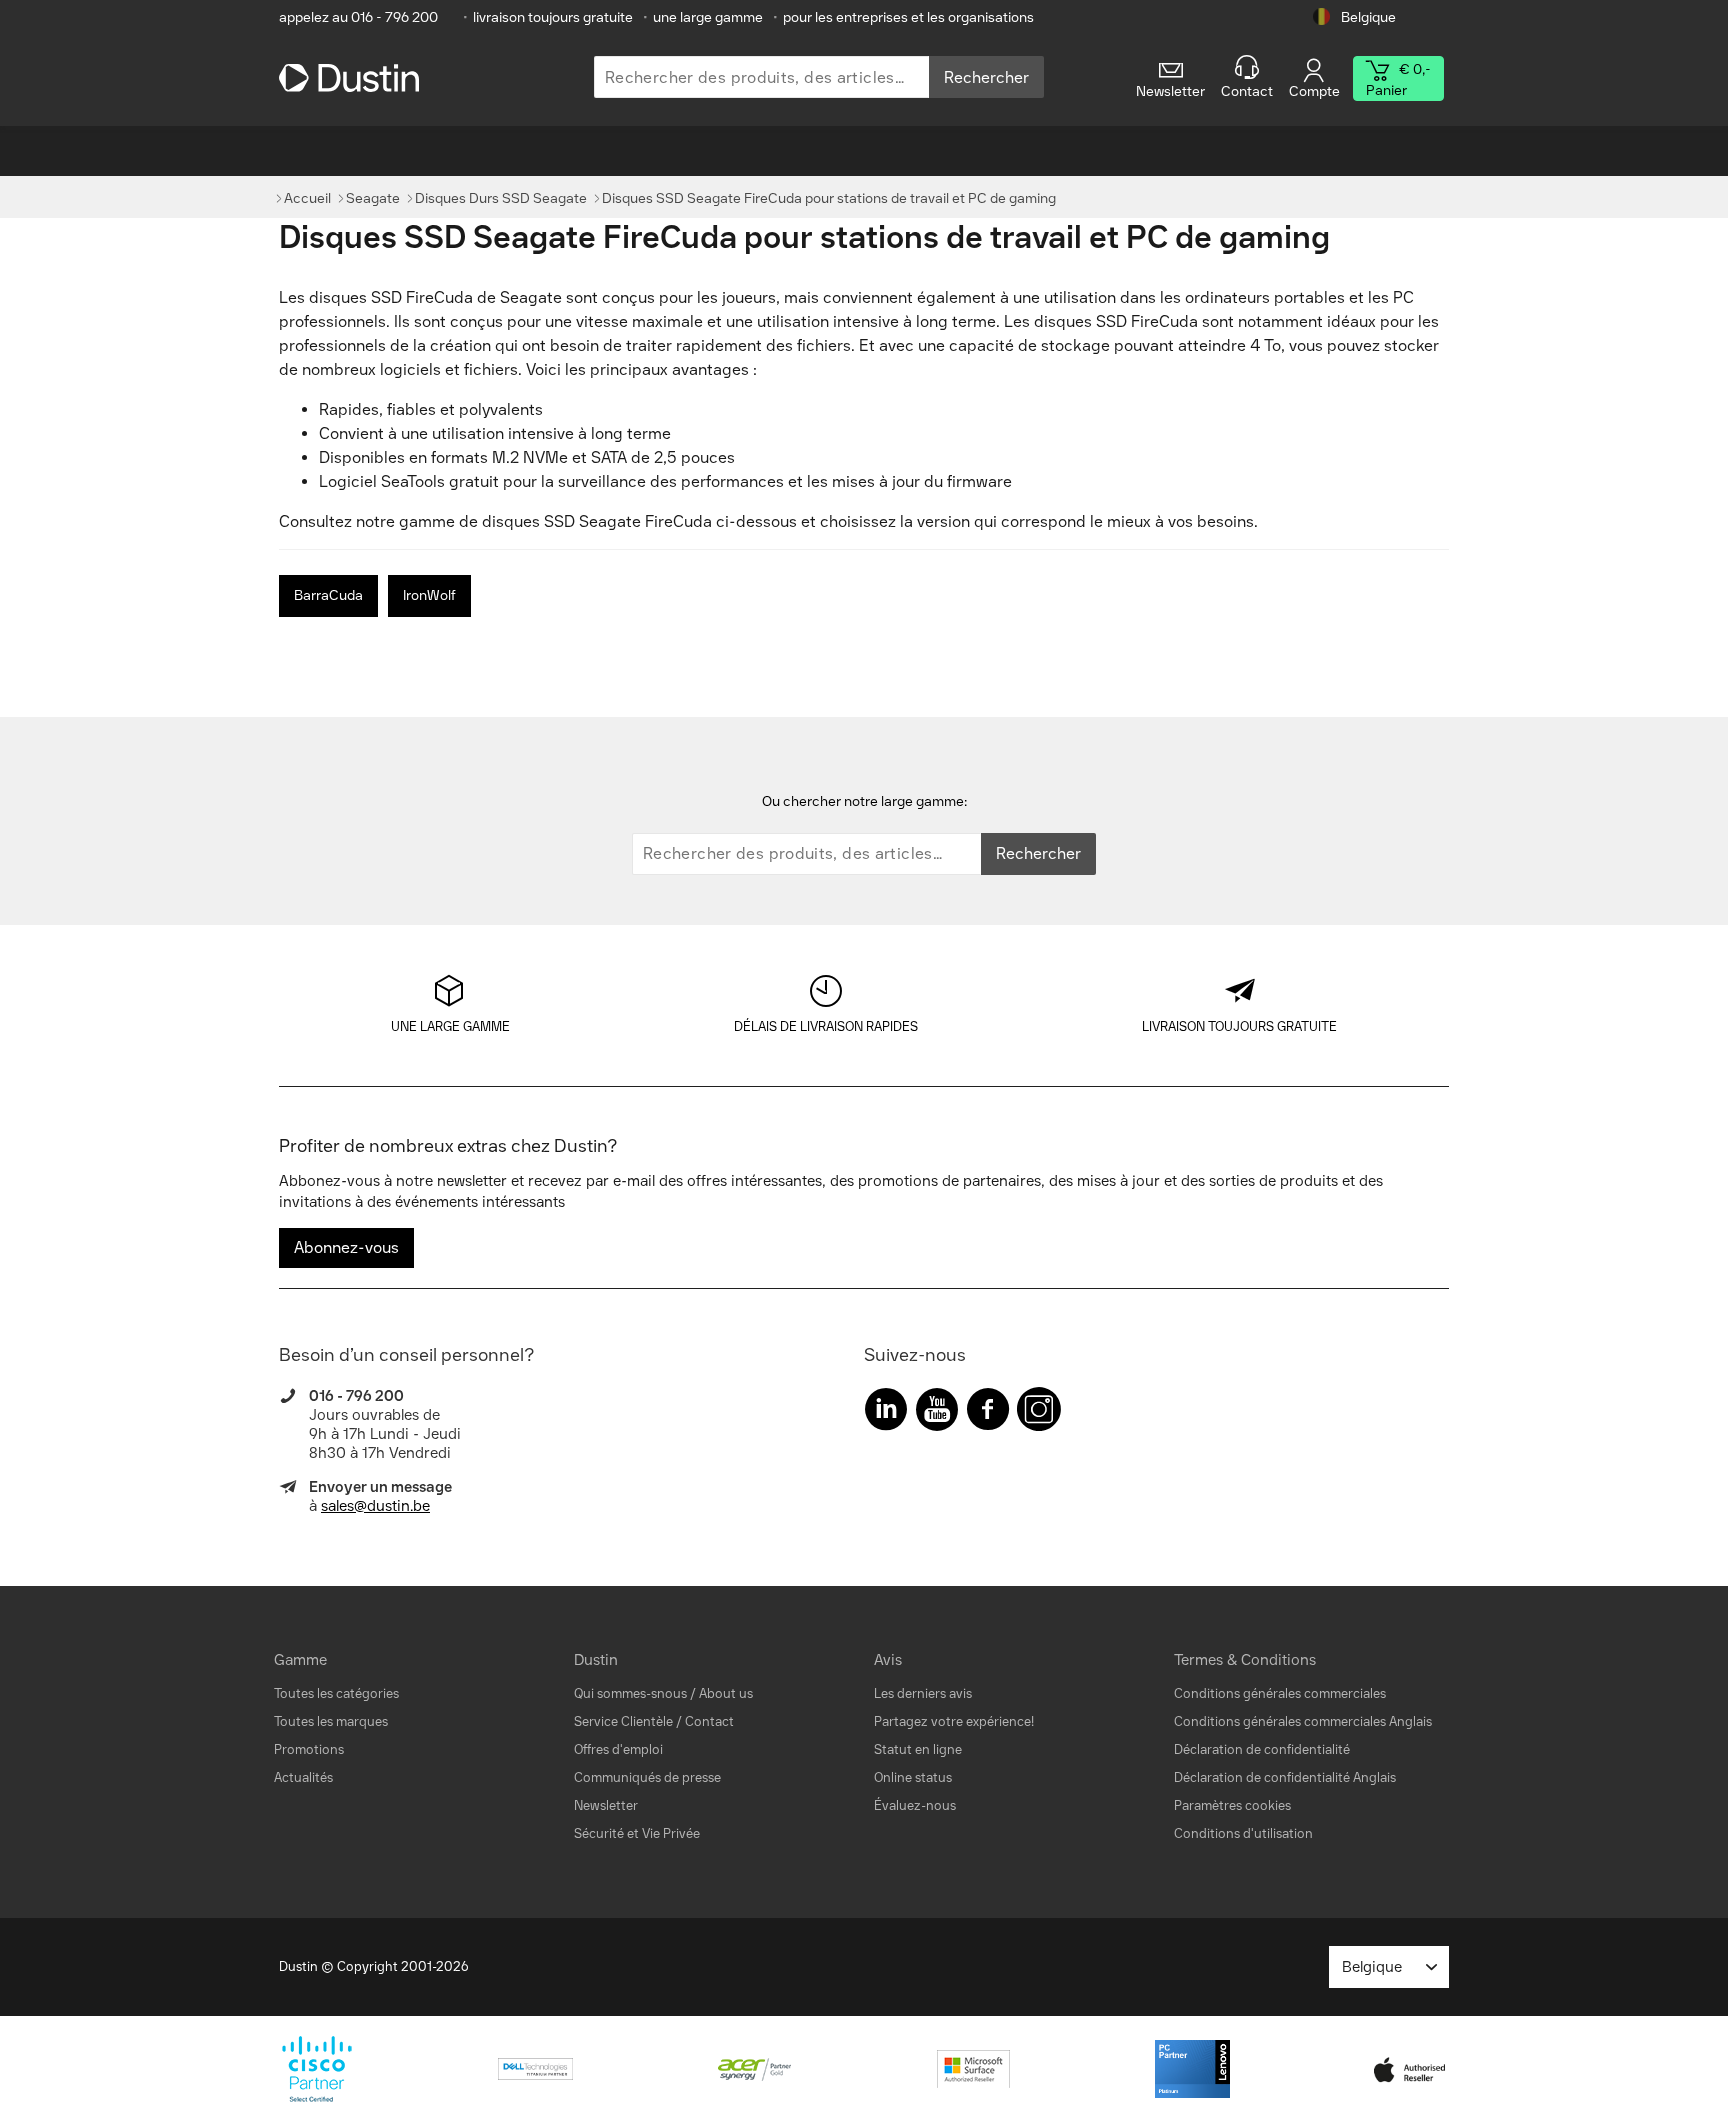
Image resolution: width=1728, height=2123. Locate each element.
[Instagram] (1039, 1413)
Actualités (303, 1777)
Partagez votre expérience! (954, 1721)
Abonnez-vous (346, 1247)
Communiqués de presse (647, 1777)
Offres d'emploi (618, 1749)
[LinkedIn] (886, 1413)
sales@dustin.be (375, 1506)
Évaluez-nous (915, 1805)
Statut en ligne (918, 1749)
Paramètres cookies (1232, 1805)
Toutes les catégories (336, 1693)
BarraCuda (328, 595)
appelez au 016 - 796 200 (358, 17)
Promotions (309, 1749)
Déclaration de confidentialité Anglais (1285, 1777)
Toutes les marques (331, 1721)
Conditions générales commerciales (1280, 1693)
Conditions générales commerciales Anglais (1303, 1721)
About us (726, 1693)
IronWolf (429, 595)
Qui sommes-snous (630, 1693)
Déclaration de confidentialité (1262, 1749)
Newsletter (606, 1805)
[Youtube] (937, 1413)
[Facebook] (988, 1413)
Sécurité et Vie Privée (637, 1833)
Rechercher (986, 77)
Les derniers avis (923, 1693)
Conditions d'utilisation (1243, 1833)
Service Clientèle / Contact (654, 1721)
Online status (913, 1777)
